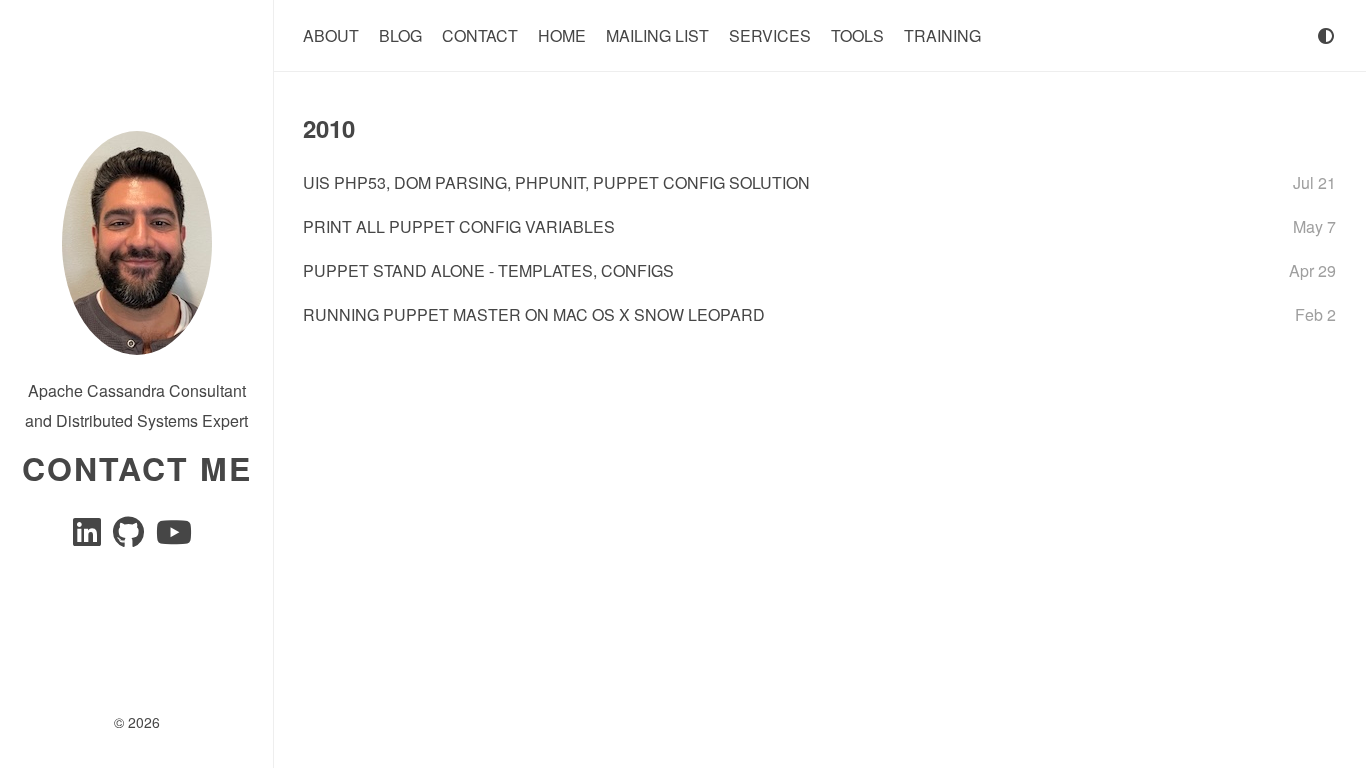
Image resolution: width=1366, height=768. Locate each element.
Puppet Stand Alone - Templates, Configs (488, 270)
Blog (400, 35)
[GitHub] (130, 537)
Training (942, 35)
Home (562, 35)
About (331, 35)
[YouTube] (174, 537)
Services (770, 35)
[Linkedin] (89, 537)
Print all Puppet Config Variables (459, 226)
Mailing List (657, 35)
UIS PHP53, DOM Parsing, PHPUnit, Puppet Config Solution (556, 182)
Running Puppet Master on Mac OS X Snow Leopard (534, 314)
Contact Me (137, 468)
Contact (480, 35)
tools (857, 35)
